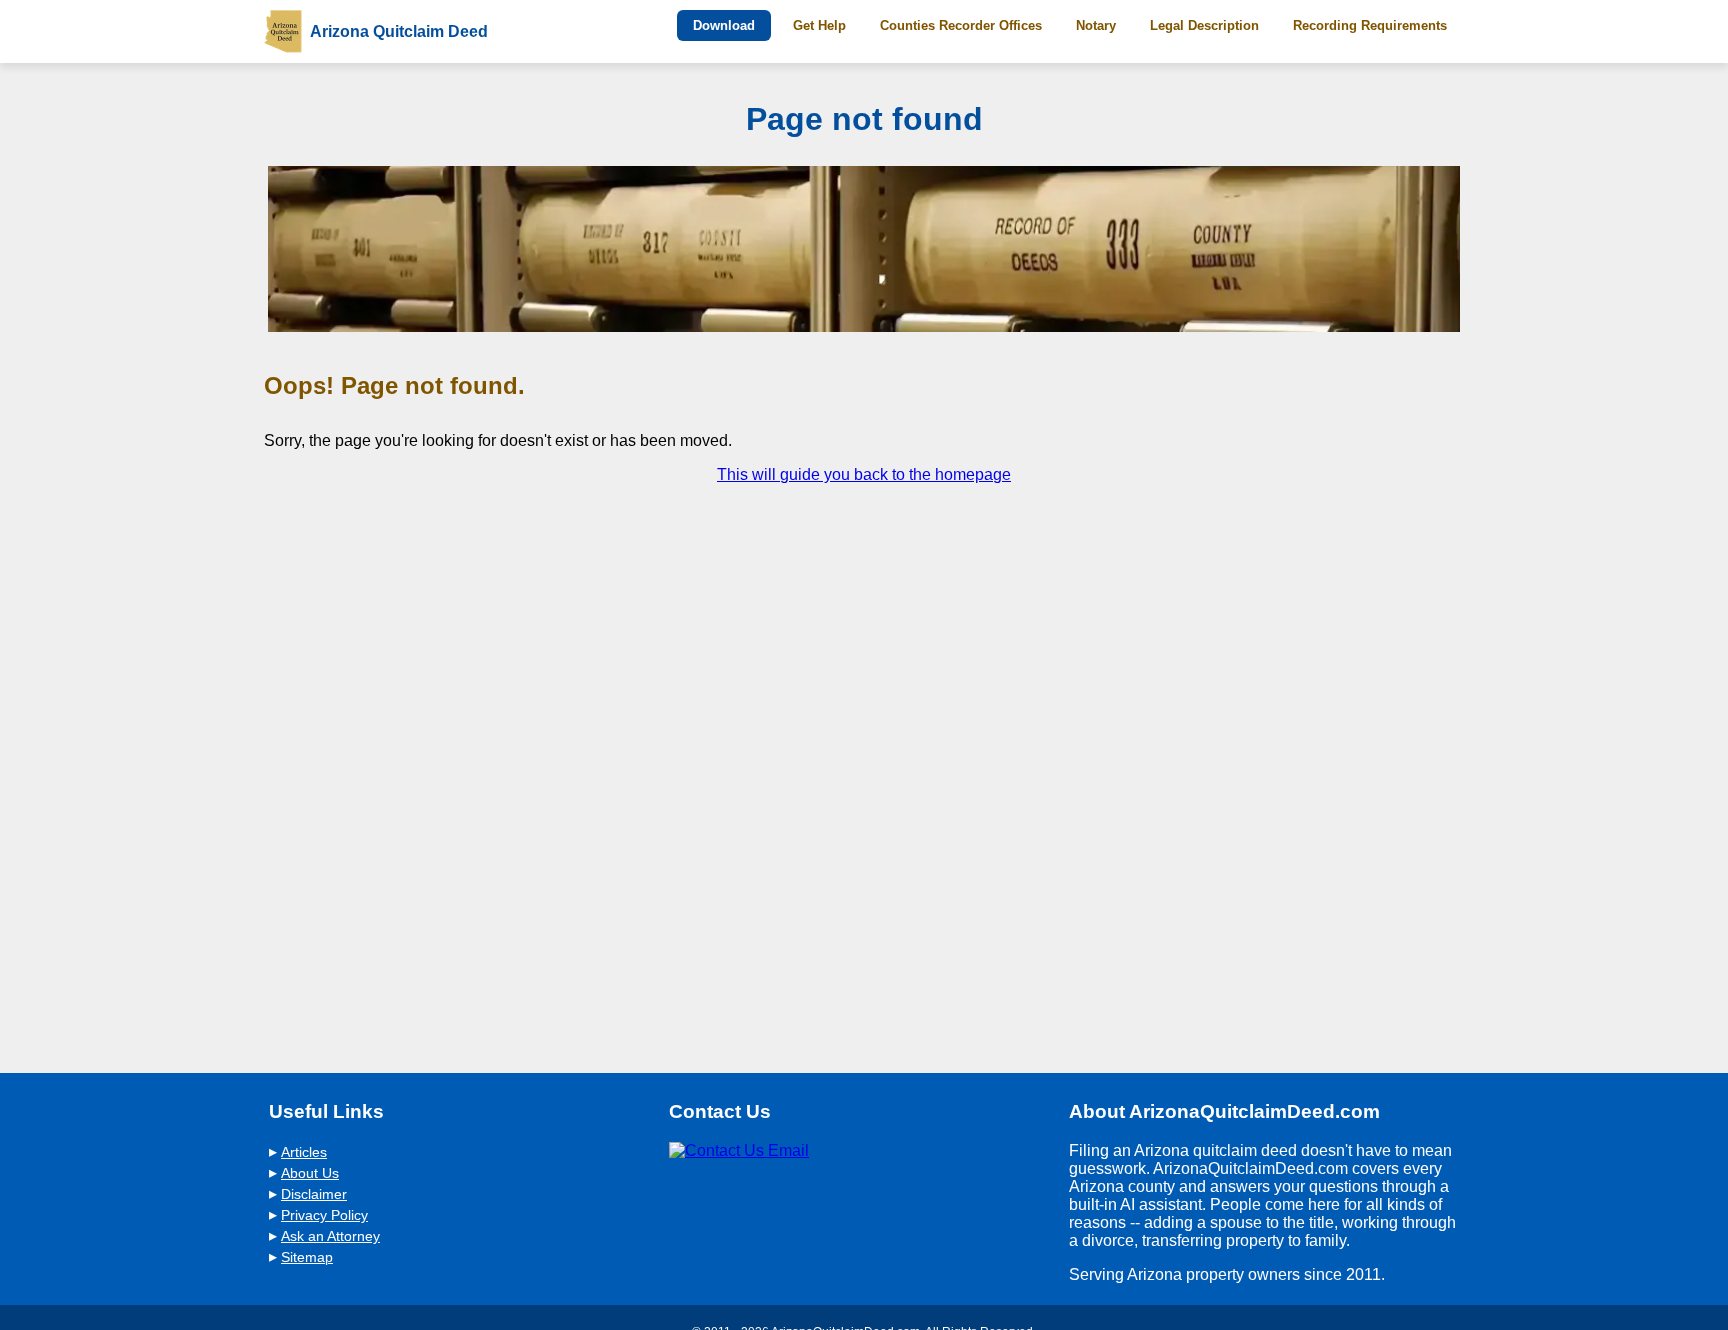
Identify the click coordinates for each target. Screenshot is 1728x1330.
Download (724, 25)
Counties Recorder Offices (961, 25)
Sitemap (307, 1257)
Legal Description (1204, 25)
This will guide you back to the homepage (864, 474)
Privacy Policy (324, 1215)
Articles (304, 1152)
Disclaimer (314, 1194)
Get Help (819, 25)
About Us (310, 1173)
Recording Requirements (1370, 25)
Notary (1096, 25)
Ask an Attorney (330, 1236)
